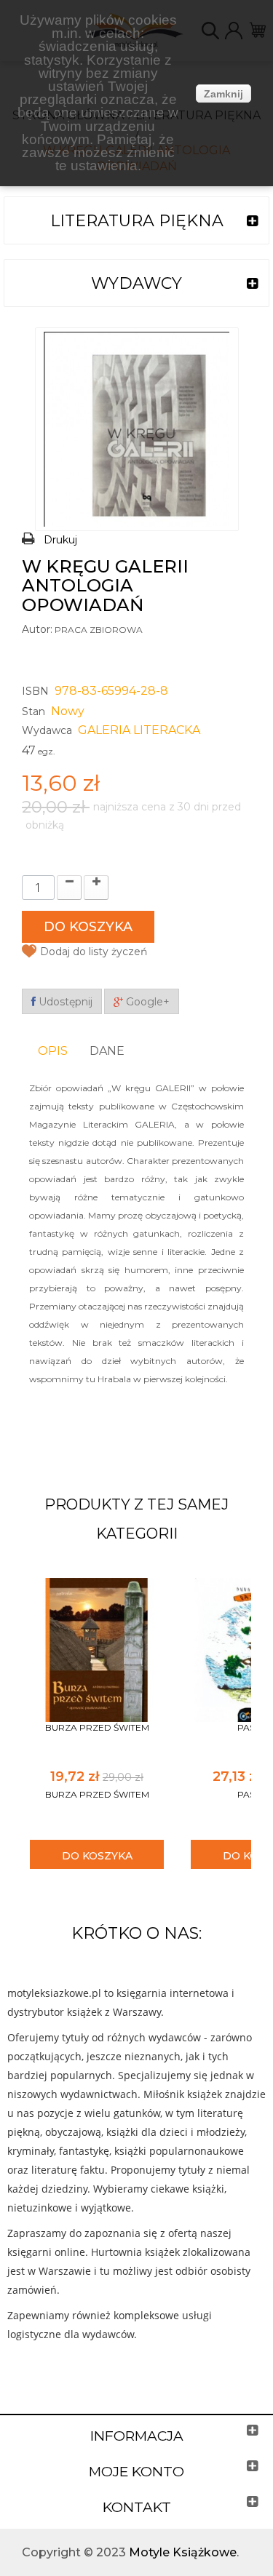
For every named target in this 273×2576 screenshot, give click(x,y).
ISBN (35, 691)
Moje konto (136, 2472)
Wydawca (47, 730)
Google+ (146, 1002)
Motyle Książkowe (183, 2552)
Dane (107, 1051)
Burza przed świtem (97, 1727)
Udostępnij (64, 1002)
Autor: (37, 629)
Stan (33, 711)
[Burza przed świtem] (97, 1649)
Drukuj (60, 540)
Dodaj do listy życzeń (94, 952)
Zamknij (223, 94)
